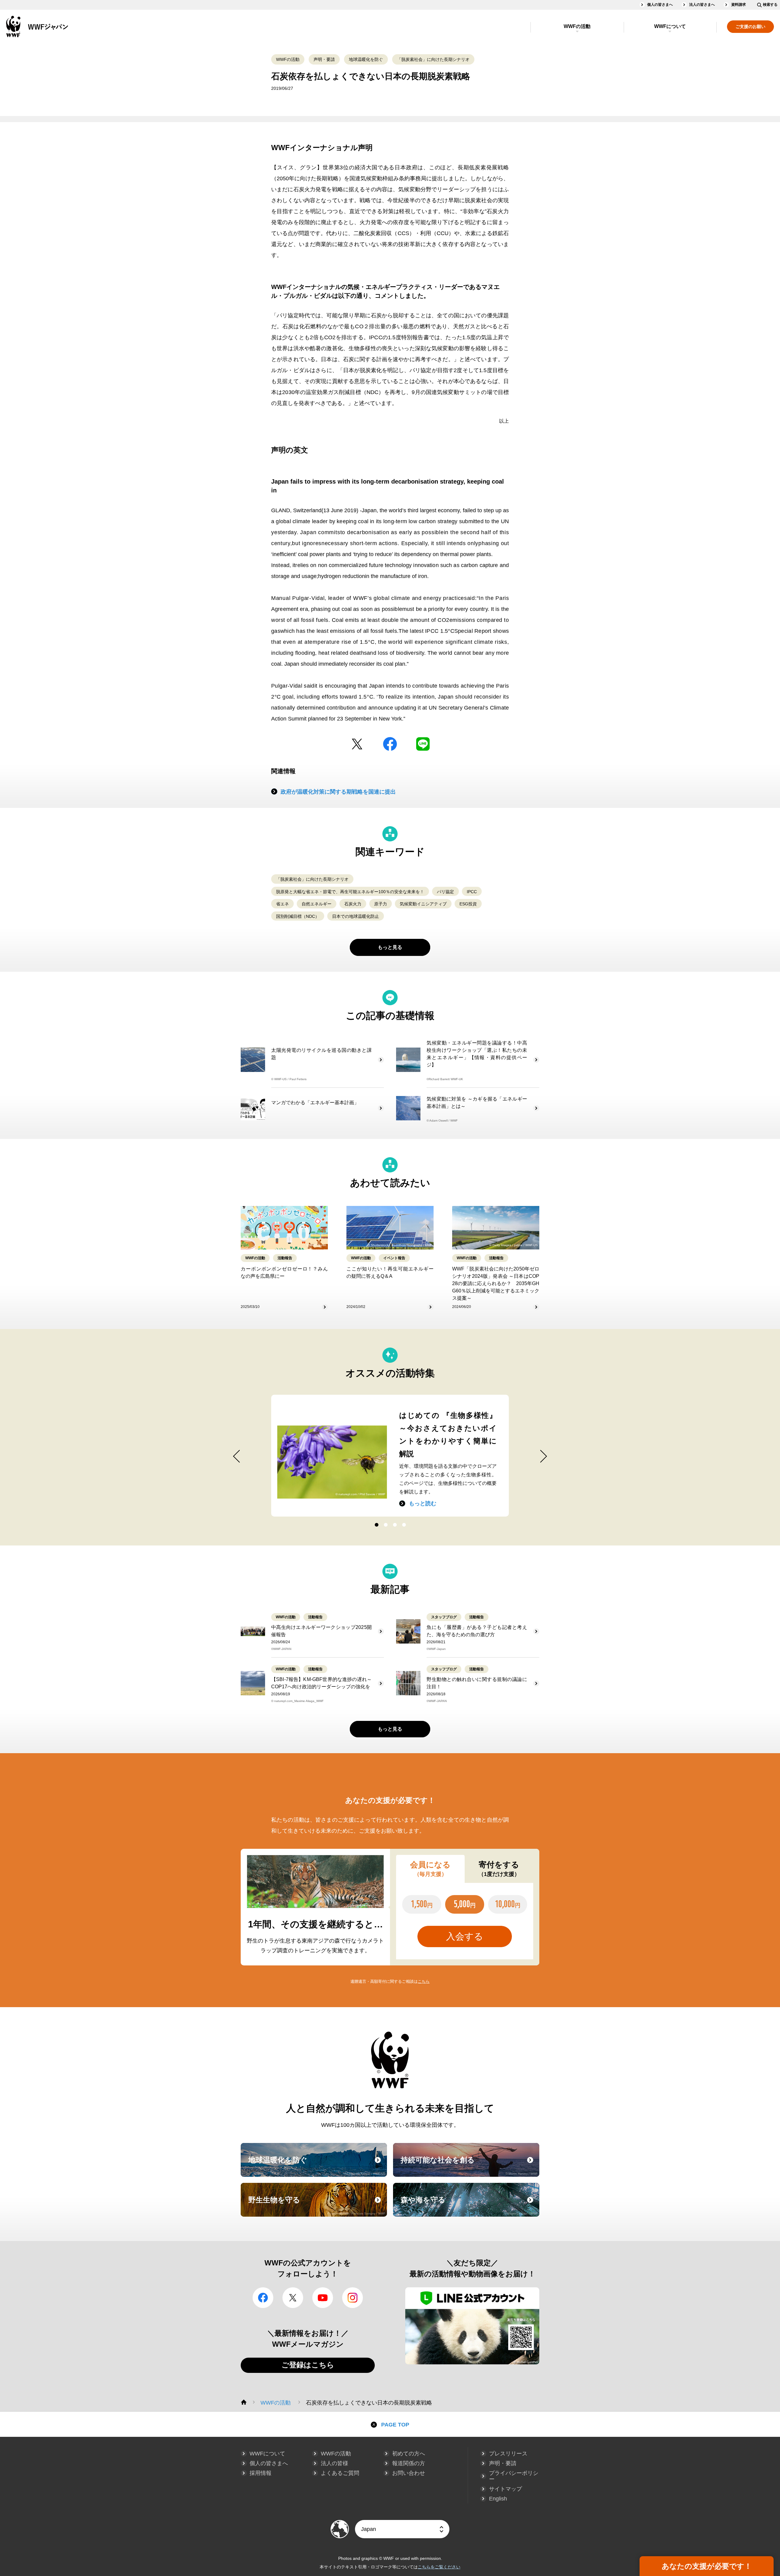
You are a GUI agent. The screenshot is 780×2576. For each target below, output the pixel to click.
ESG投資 (468, 904)
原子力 (381, 904)
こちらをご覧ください (439, 2567)
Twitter (357, 744)
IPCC (472, 892)
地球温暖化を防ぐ (366, 59)
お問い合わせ (409, 2473)
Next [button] (543, 1456)
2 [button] (385, 1525)
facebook (390, 744)
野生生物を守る (317, 2205)
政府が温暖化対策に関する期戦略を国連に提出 (338, 792)
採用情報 (261, 2473)
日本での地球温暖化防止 (356, 916)
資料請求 (739, 5)
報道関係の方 (409, 2463)
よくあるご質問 (340, 2473)
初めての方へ (409, 2454)
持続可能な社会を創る (469, 2165)
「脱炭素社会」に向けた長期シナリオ (433, 59)
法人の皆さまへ (702, 5)
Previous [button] (237, 1456)
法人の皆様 (335, 2463)
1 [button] (376, 1525)
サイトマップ (505, 2489)
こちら (424, 1981)
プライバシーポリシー (514, 2476)
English (498, 2499)
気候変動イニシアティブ (423, 904)
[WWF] (244, 2402)
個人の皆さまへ (660, 5)
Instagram (353, 2298)
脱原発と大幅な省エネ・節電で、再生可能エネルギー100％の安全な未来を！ (350, 892)
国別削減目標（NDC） (298, 916)
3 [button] (395, 1525)
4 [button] (404, 1525)
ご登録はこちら (308, 2365)
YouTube (323, 2298)
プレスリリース (508, 2454)
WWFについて (670, 26)
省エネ (282, 904)
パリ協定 (445, 892)
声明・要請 (324, 59)
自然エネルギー (317, 904)
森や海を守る (469, 2205)
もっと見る (390, 947)
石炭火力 (353, 904)
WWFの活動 (577, 26)
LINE (423, 744)
